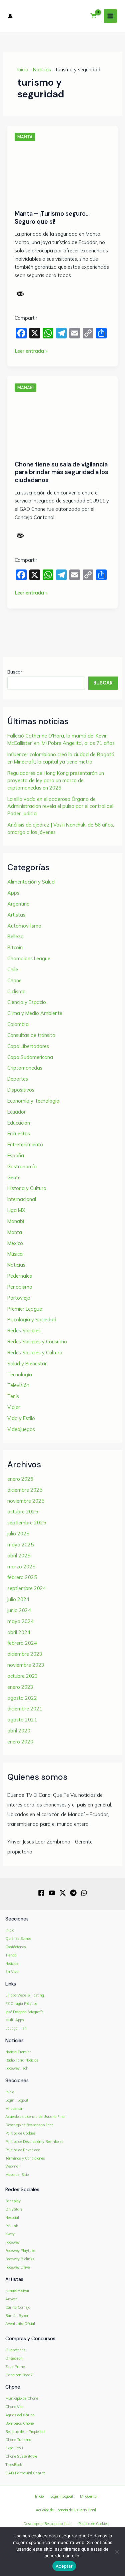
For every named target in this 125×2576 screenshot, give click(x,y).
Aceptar (64, 2566)
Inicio (23, 70)
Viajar (14, 1407)
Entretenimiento (25, 1144)
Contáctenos (16, 1947)
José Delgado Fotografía (24, 2012)
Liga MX (16, 1210)
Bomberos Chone (19, 2423)
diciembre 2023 (25, 1654)
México (15, 1243)
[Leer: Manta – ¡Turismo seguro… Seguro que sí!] (62, 173)
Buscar (15, 672)
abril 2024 (19, 1632)
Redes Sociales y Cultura (35, 1353)
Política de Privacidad (23, 2150)
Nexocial (12, 2218)
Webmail (13, 2166)
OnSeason (14, 2358)
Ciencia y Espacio (27, 1002)
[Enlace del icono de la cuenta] (10, 16)
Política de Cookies (20, 2133)
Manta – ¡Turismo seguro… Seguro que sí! (52, 218)
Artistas (16, 915)
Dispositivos (21, 1090)
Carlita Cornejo (18, 2307)
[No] (117, 2552)
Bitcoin (15, 947)
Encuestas (19, 1133)
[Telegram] (73, 1893)
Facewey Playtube (20, 2251)
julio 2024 (18, 1599)
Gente (14, 1177)
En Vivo (12, 1972)
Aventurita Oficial (20, 2324)
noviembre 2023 (26, 1665)
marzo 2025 (21, 1567)
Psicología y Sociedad (32, 1320)
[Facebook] (41, 1893)
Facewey (12, 2242)
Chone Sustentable (21, 2456)
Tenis (13, 1396)
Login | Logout (17, 2100)
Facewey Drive (17, 2267)
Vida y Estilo (21, 1418)
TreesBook (14, 2465)
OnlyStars (14, 2209)
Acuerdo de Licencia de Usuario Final (35, 2117)
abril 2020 (19, 1731)
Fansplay (13, 2201)
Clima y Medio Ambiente (35, 1013)
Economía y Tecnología (33, 1101)
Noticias (42, 70)
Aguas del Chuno (20, 2415)
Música (15, 1254)
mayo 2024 (20, 1621)
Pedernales (20, 1276)
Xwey (10, 2234)
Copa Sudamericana (30, 1057)
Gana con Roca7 (19, 2375)
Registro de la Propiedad (25, 2432)
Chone (14, 980)
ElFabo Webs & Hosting (25, 1995)
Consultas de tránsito (31, 1035)
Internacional (22, 1199)
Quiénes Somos (18, 1939)
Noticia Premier (18, 2052)
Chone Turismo (18, 2440)
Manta (25, 137)
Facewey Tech (17, 2068)
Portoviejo (19, 1298)
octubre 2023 (23, 1676)
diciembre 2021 (25, 1709)
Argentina (18, 904)
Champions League (29, 958)
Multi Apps (15, 2020)
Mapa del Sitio (17, 2175)
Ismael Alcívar (17, 2291)
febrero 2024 (22, 1643)
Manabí (25, 388)
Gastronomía (22, 1166)
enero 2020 (20, 1742)
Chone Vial (14, 2407)
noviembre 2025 (26, 1501)
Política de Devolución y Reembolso (34, 2142)
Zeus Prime (15, 2367)
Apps (13, 893)
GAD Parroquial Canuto (25, 2473)
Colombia (18, 1024)
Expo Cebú (14, 2448)
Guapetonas (15, 2350)
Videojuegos (21, 1429)
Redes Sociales (24, 1331)
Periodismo (20, 1287)
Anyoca (11, 2299)
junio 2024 (19, 1610)
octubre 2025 (23, 1512)
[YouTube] (52, 1893)
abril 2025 (19, 1556)
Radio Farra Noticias (22, 2060)
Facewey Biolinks (20, 2259)
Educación (19, 1123)
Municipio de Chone (22, 2398)
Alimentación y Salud (31, 882)
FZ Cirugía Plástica (21, 2004)
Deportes (18, 1079)
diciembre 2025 (25, 1490)
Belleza (15, 936)
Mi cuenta (14, 2109)
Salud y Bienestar (27, 1364)
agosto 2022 (22, 1698)
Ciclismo (16, 991)
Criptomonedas (25, 1068)
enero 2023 (20, 1687)
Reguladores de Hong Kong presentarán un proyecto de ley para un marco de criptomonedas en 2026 (56, 780)
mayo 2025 (20, 1545)
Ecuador (16, 1112)
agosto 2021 (22, 1720)
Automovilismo (24, 926)
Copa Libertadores (28, 1046)
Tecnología (20, 1375)
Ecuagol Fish (16, 2028)
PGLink (12, 2226)
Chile (13, 969)
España (16, 1155)
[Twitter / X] (63, 1893)
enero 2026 (20, 1479)
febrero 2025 (22, 1577)
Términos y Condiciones (25, 2158)
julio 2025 (18, 1534)
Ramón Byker (17, 2316)
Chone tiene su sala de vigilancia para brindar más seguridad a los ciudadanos (61, 472)
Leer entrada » (31, 351)
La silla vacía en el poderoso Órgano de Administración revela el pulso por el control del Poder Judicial (60, 806)
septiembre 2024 (27, 1588)
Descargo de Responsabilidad (29, 2125)
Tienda (11, 1955)
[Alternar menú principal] (110, 16)
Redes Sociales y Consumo (37, 1342)
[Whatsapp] (84, 1893)
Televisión (18, 1385)
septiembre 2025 (27, 1523)
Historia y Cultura (27, 1188)
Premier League (25, 1309)
